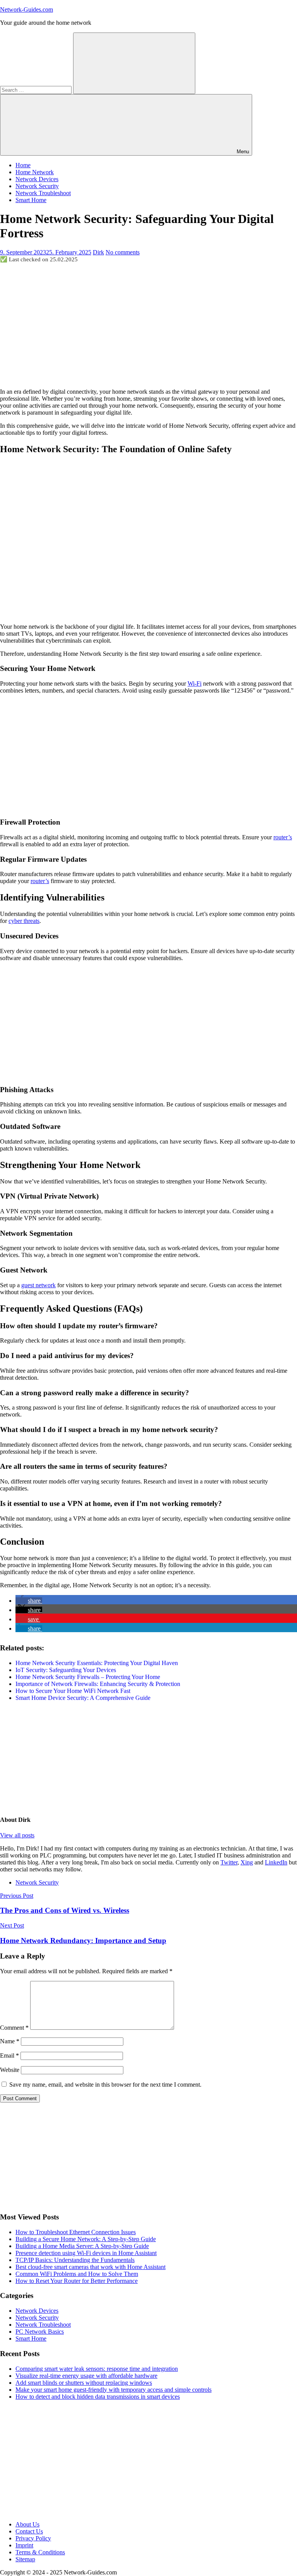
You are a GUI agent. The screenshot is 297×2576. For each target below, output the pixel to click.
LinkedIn (276, 1862)
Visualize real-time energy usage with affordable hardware (86, 2376)
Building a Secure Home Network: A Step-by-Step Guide (86, 2239)
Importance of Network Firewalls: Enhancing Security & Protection (98, 1684)
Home (23, 165)
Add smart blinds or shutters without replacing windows (84, 2383)
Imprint (24, 2545)
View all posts (17, 1835)
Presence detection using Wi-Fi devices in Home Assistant (86, 2253)
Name (10, 2041)
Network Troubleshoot (43, 193)
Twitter (229, 1862)
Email (9, 2055)
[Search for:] (37, 90)
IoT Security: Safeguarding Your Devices (66, 1670)
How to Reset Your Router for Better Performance (77, 2281)
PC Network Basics (40, 2332)
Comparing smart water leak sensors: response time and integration (97, 2369)
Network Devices (37, 179)
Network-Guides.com (26, 9)
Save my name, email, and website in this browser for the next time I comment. (105, 2085)
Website (10, 2070)
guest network (38, 1285)
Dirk (98, 252)
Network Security (37, 186)
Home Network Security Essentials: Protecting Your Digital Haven (97, 1663)
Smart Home (31, 200)
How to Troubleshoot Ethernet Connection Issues (76, 2232)
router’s (283, 837)
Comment (14, 2028)
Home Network (35, 172)
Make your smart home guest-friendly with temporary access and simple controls (114, 2390)
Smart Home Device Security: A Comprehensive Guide (83, 1698)
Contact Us (29, 2531)
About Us (27, 2524)
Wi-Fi (195, 683)
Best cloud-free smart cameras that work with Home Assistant (90, 2267)
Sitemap (25, 2559)
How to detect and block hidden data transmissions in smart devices (98, 2397)
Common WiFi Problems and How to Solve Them (77, 2274)
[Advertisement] (148, 325)
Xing (247, 1862)
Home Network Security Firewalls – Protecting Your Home (88, 1677)
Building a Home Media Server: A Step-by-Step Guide (82, 2246)
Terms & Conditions (40, 2552)
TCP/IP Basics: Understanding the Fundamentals (75, 2260)
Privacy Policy (33, 2538)
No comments (123, 252)
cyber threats (24, 921)
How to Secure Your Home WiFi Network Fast (73, 1691)
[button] (29, 1601)
